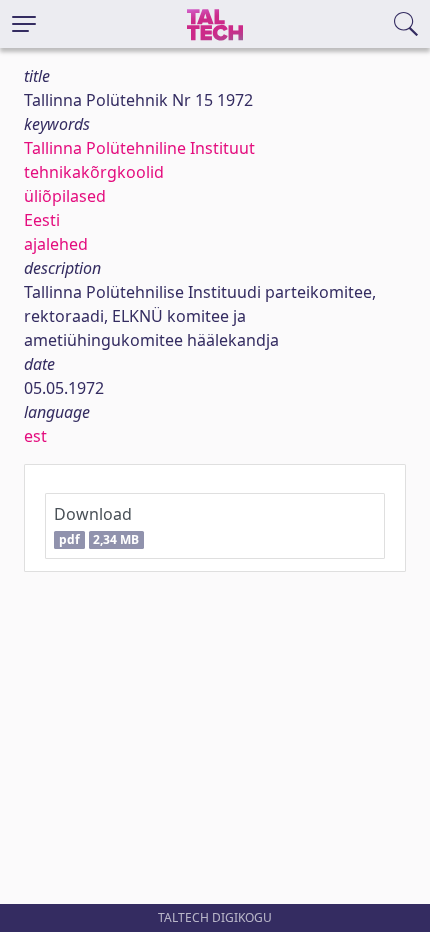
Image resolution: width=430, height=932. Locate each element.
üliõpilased (65, 196)
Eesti (42, 220)
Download (96, 525)
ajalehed (56, 244)
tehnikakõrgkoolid (94, 172)
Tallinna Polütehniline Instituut (139, 148)
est (35, 436)
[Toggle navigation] (24, 24)
